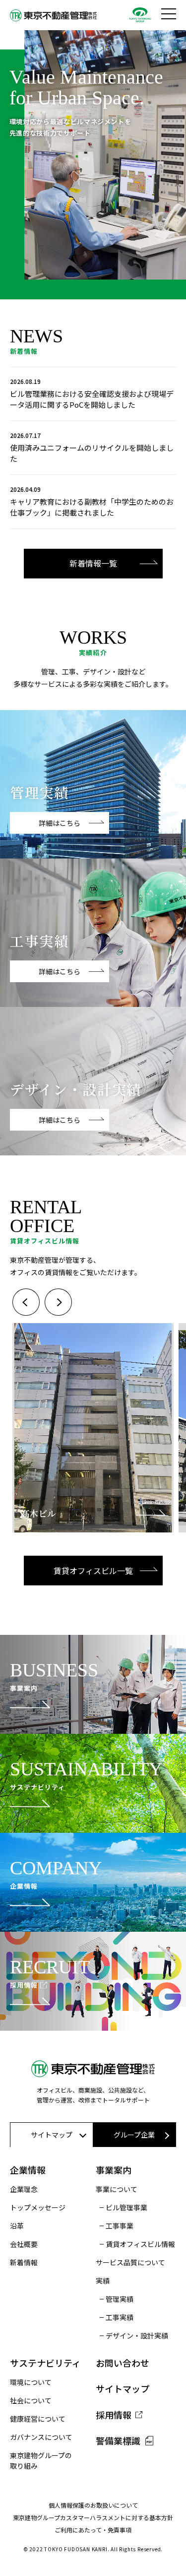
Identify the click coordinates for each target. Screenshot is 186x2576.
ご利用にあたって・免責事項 (93, 2530)
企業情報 (28, 2170)
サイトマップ (123, 2388)
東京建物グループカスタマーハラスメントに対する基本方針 (93, 2517)
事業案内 (114, 2170)
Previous (26, 1302)
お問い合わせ (123, 2363)
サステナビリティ (45, 2363)
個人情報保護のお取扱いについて (93, 2505)
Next (58, 1302)
